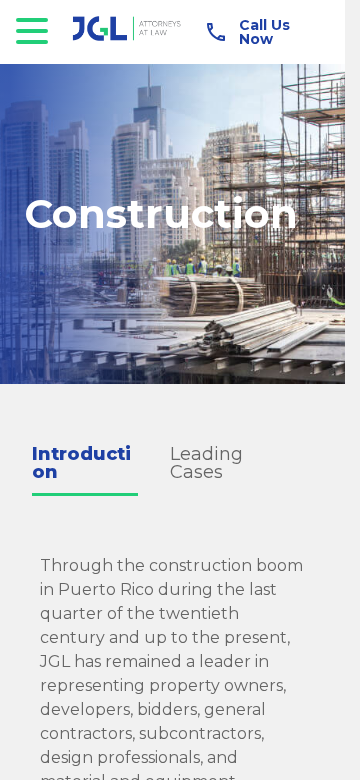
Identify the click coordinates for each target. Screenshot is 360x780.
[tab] (101, 464)
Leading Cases (206, 463)
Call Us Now (264, 32)
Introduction (81, 463)
